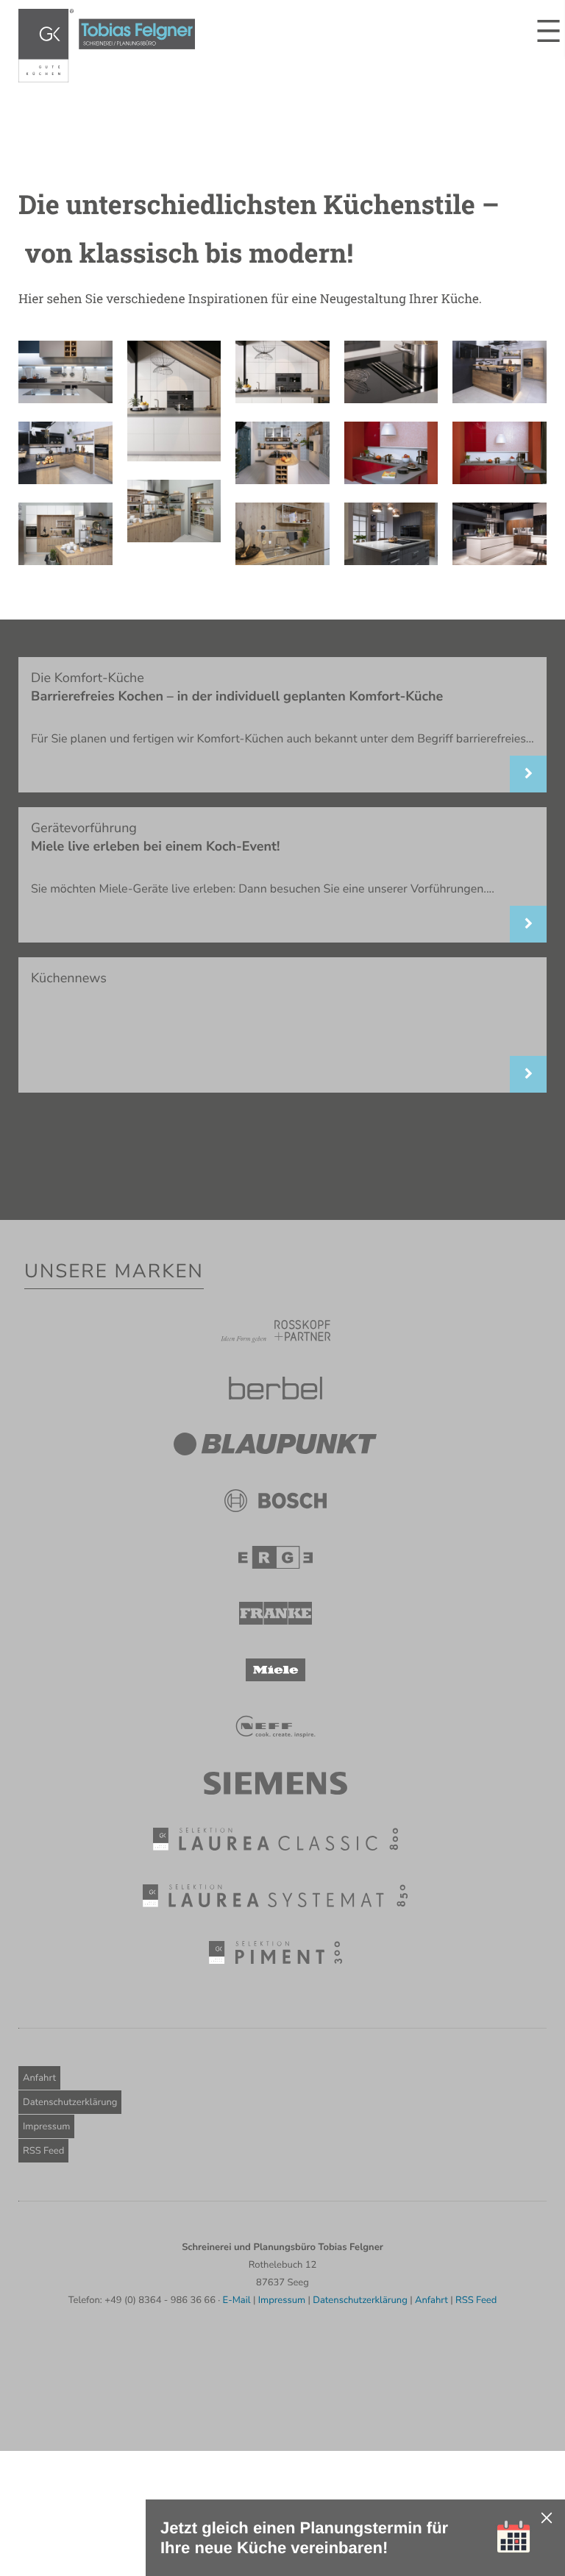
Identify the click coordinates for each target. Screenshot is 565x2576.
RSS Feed (43, 2151)
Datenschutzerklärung (70, 2102)
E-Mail (237, 2300)
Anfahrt (39, 2078)
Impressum (46, 2126)
